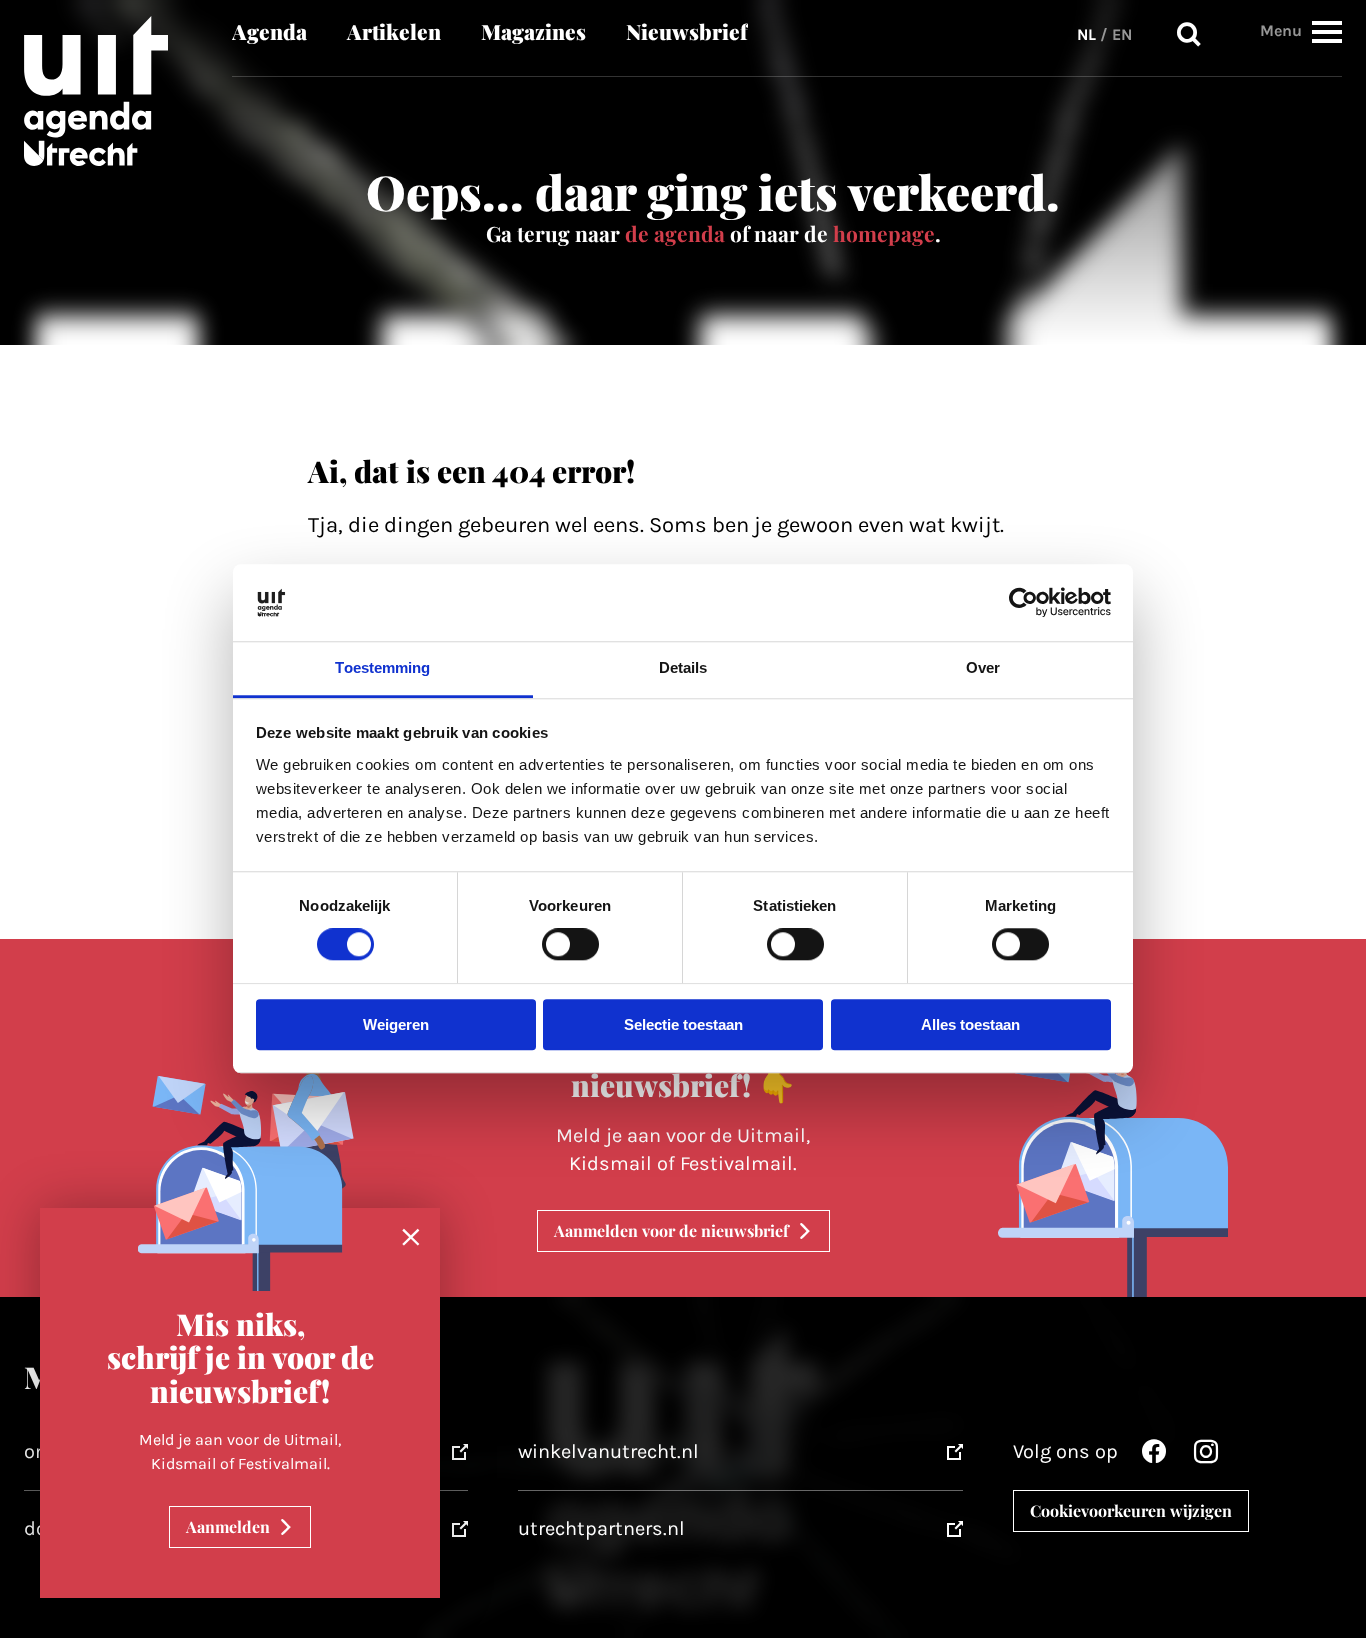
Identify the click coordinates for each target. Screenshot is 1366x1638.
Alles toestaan (970, 1024)
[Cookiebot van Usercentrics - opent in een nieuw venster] (1023, 603)
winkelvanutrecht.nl (608, 1451)
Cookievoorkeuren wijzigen (1131, 1510)
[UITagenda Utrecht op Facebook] (1154, 1456)
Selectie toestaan (683, 1024)
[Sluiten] (411, 1238)
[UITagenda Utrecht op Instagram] (1206, 1456)
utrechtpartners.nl (601, 1528)
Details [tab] (683, 667)
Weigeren (396, 1024)
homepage (884, 233)
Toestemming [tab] (382, 667)
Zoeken (1189, 35)
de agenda (675, 233)
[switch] (570, 945)
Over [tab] (983, 667)
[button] (1327, 31)
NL (1086, 34)
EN (1122, 34)
